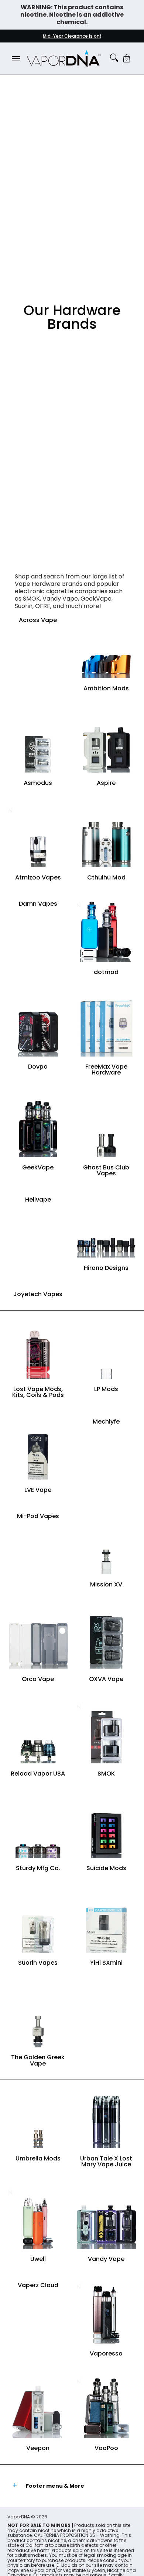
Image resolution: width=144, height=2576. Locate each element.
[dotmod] (106, 931)
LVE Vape (38, 1490)
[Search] (114, 58)
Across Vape (38, 620)
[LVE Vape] (38, 1449)
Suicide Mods (106, 1868)
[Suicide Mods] (106, 1827)
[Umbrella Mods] (38, 2118)
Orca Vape (38, 1679)
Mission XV (106, 1584)
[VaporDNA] (64, 59)
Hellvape (38, 1200)
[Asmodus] (38, 742)
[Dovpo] (38, 1026)
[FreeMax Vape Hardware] (106, 1026)
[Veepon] (38, 2407)
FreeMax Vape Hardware (106, 1070)
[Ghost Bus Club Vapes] (106, 1127)
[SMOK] (106, 1733)
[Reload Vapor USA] (38, 1733)
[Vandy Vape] (106, 2218)
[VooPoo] (106, 2407)
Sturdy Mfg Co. (38, 1868)
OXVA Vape (106, 1679)
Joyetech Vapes (38, 1294)
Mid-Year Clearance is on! (72, 36)
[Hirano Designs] (106, 1227)
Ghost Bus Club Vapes (106, 1170)
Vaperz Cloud (38, 2285)
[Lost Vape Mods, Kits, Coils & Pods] (38, 1348)
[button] (127, 59)
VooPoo (106, 2448)
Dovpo (38, 1067)
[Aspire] (106, 742)
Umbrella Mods (38, 2158)
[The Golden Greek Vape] (38, 2017)
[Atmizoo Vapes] (38, 837)
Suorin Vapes (38, 1963)
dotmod (106, 972)
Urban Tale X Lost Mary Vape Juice (106, 2161)
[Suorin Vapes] (38, 1922)
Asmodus (38, 783)
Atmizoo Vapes (38, 877)
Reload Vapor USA (38, 1774)
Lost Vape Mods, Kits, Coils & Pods (38, 1392)
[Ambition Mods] (106, 648)
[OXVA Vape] (106, 1638)
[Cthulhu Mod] (106, 837)
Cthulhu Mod (106, 877)
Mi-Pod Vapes (38, 1516)
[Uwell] (38, 2218)
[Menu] (16, 59)
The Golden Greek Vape (38, 2060)
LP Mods (106, 1389)
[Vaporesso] (106, 2313)
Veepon (38, 2448)
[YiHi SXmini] (106, 1922)
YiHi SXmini (106, 1963)
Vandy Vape (106, 2259)
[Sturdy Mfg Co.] (38, 1827)
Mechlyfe (106, 1422)
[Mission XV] (106, 1544)
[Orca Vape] (38, 1638)
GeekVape (38, 1167)
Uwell (38, 2259)
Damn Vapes (38, 904)
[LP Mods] (106, 1348)
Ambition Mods (106, 688)
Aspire (106, 783)
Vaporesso (106, 2353)
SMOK (106, 1774)
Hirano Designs (106, 1268)
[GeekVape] (38, 1127)
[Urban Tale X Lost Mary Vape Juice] (106, 2118)
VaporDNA (19, 2517)
